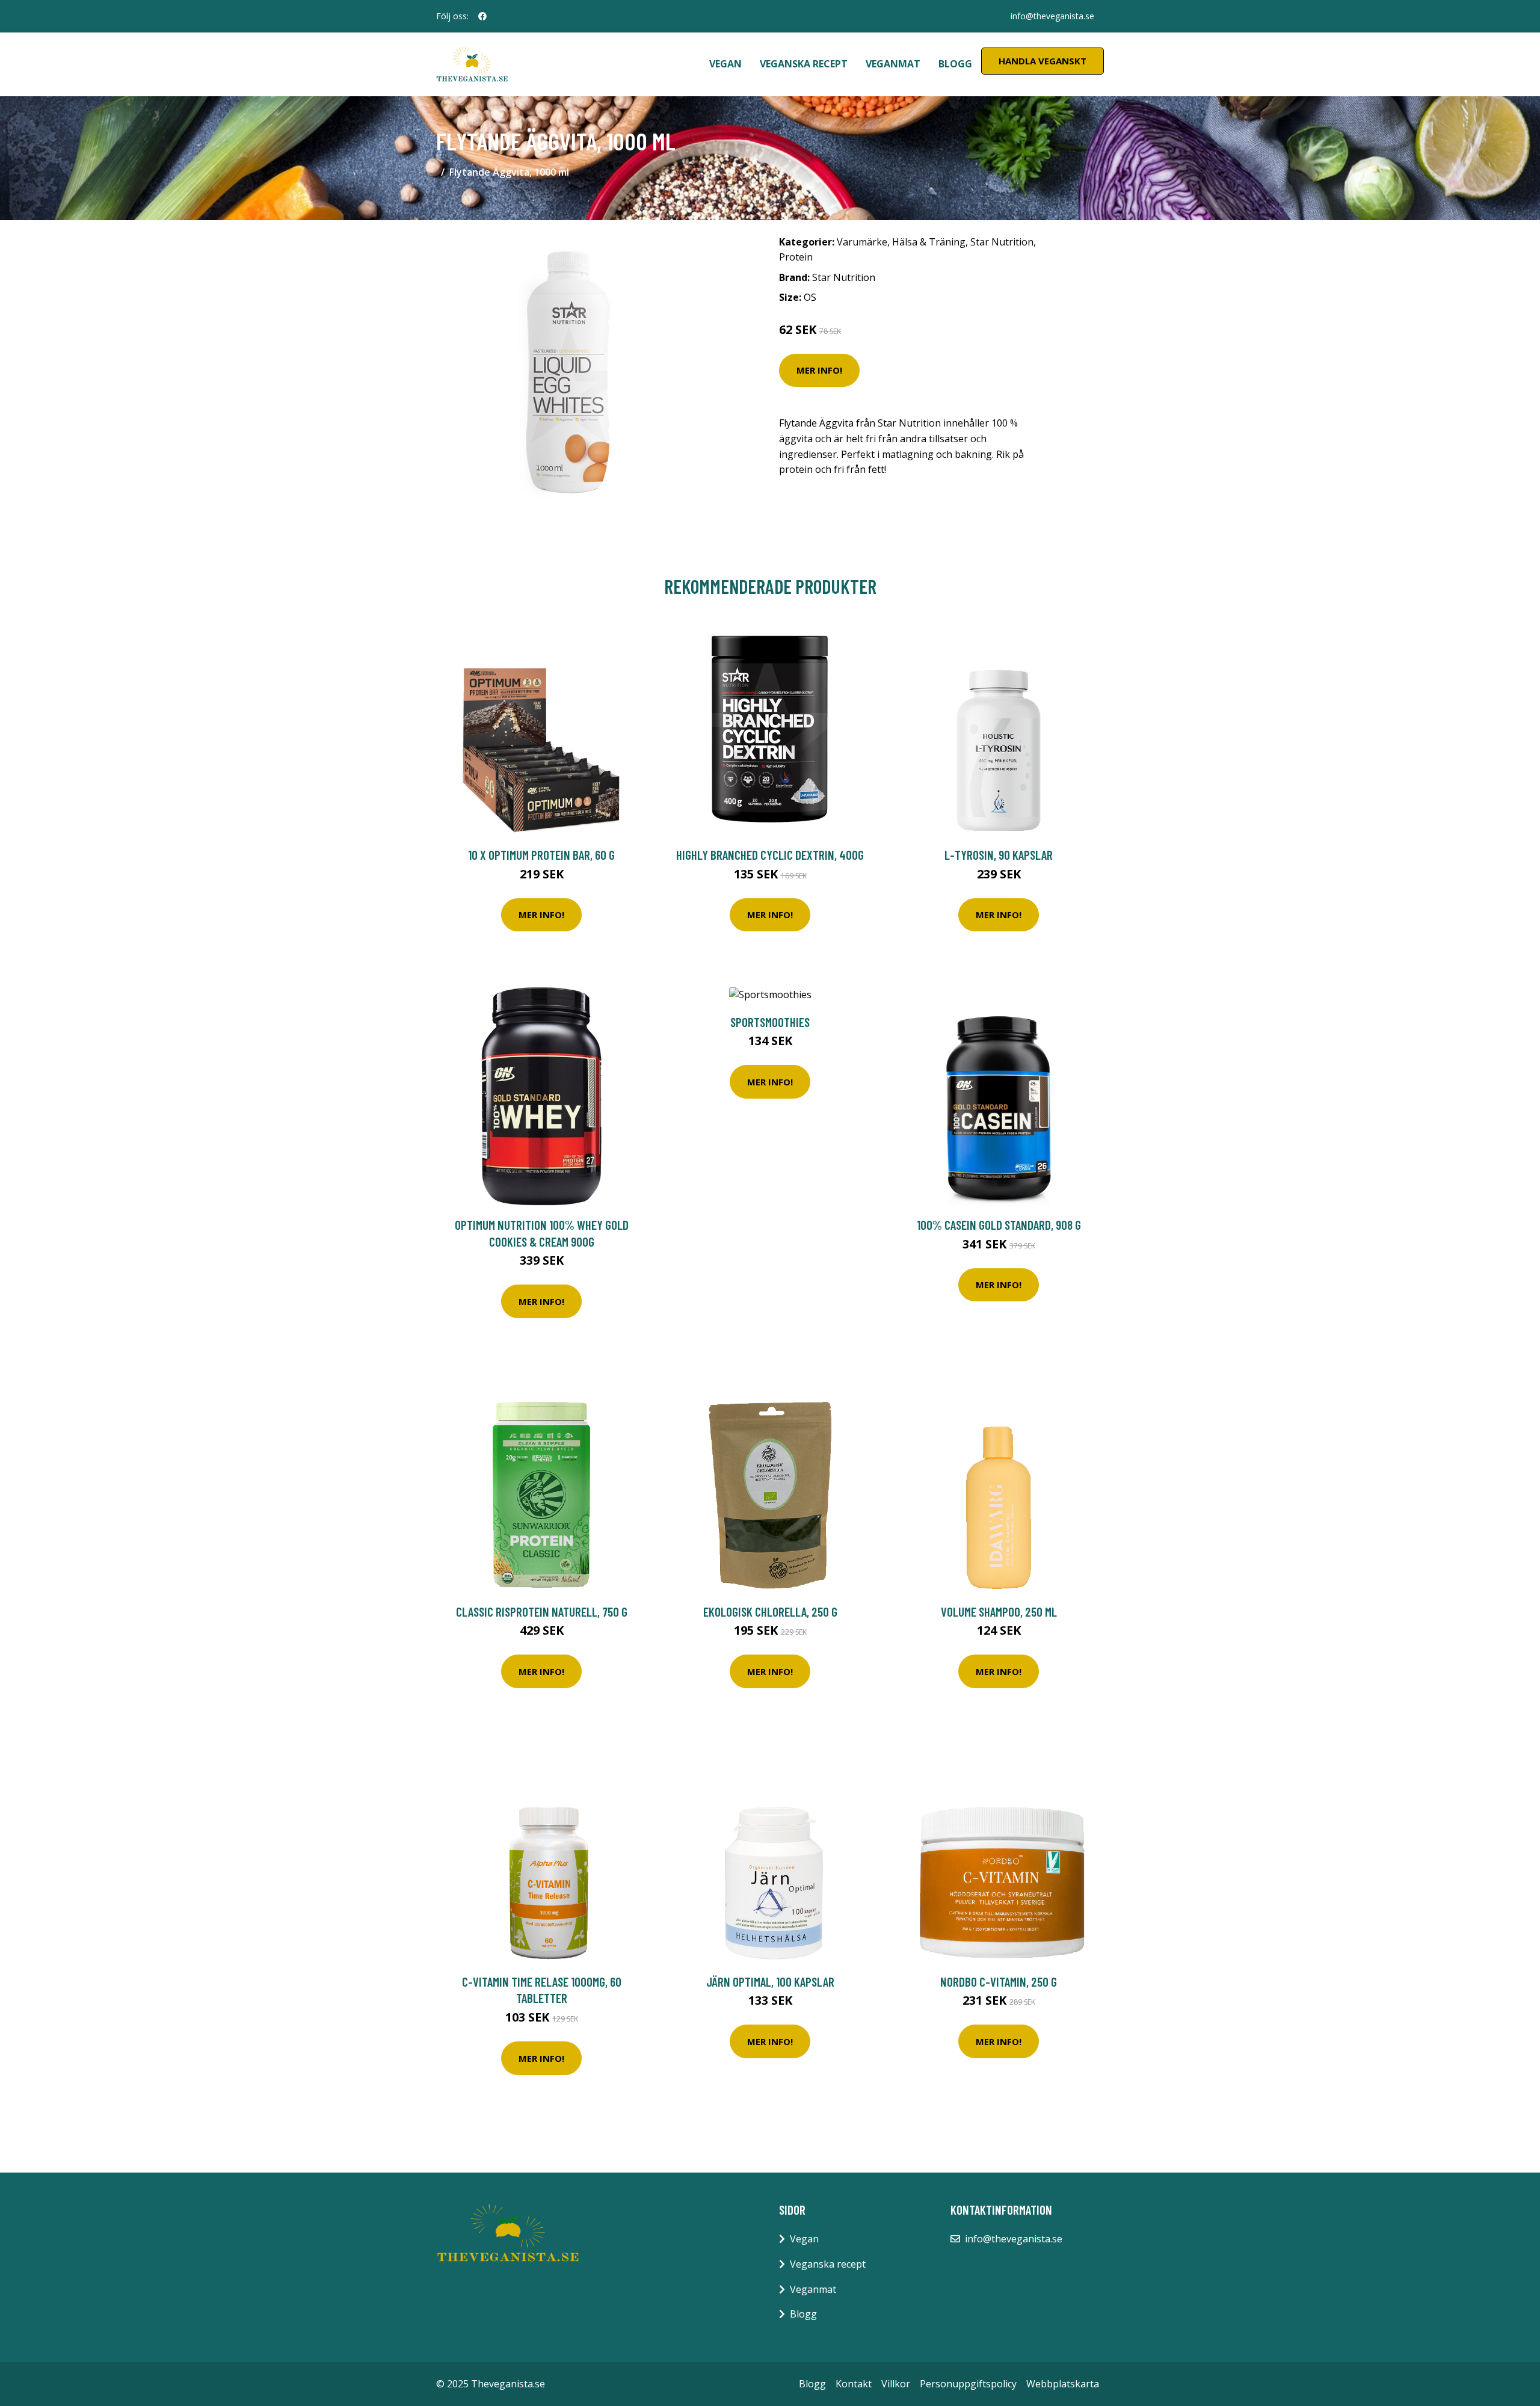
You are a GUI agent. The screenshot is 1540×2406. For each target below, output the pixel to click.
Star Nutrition (1002, 242)
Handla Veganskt (1043, 61)
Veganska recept (804, 64)
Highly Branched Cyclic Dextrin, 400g (770, 855)
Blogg (955, 64)
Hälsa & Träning (929, 242)
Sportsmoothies (770, 1022)
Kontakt (854, 2384)
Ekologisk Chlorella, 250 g (770, 1612)
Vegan (725, 64)
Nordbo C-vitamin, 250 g (999, 1982)
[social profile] (482, 16)
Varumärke (862, 242)
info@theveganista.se (1052, 16)
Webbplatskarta (1063, 2384)
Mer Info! (819, 370)
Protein (796, 257)
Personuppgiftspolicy (968, 2384)
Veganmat (893, 64)
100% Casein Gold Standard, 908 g (999, 1225)
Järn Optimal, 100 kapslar (770, 1982)
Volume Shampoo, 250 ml (999, 1612)
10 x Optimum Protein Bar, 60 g (541, 855)
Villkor (896, 2384)
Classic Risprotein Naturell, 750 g (542, 1612)
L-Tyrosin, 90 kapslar (999, 855)
